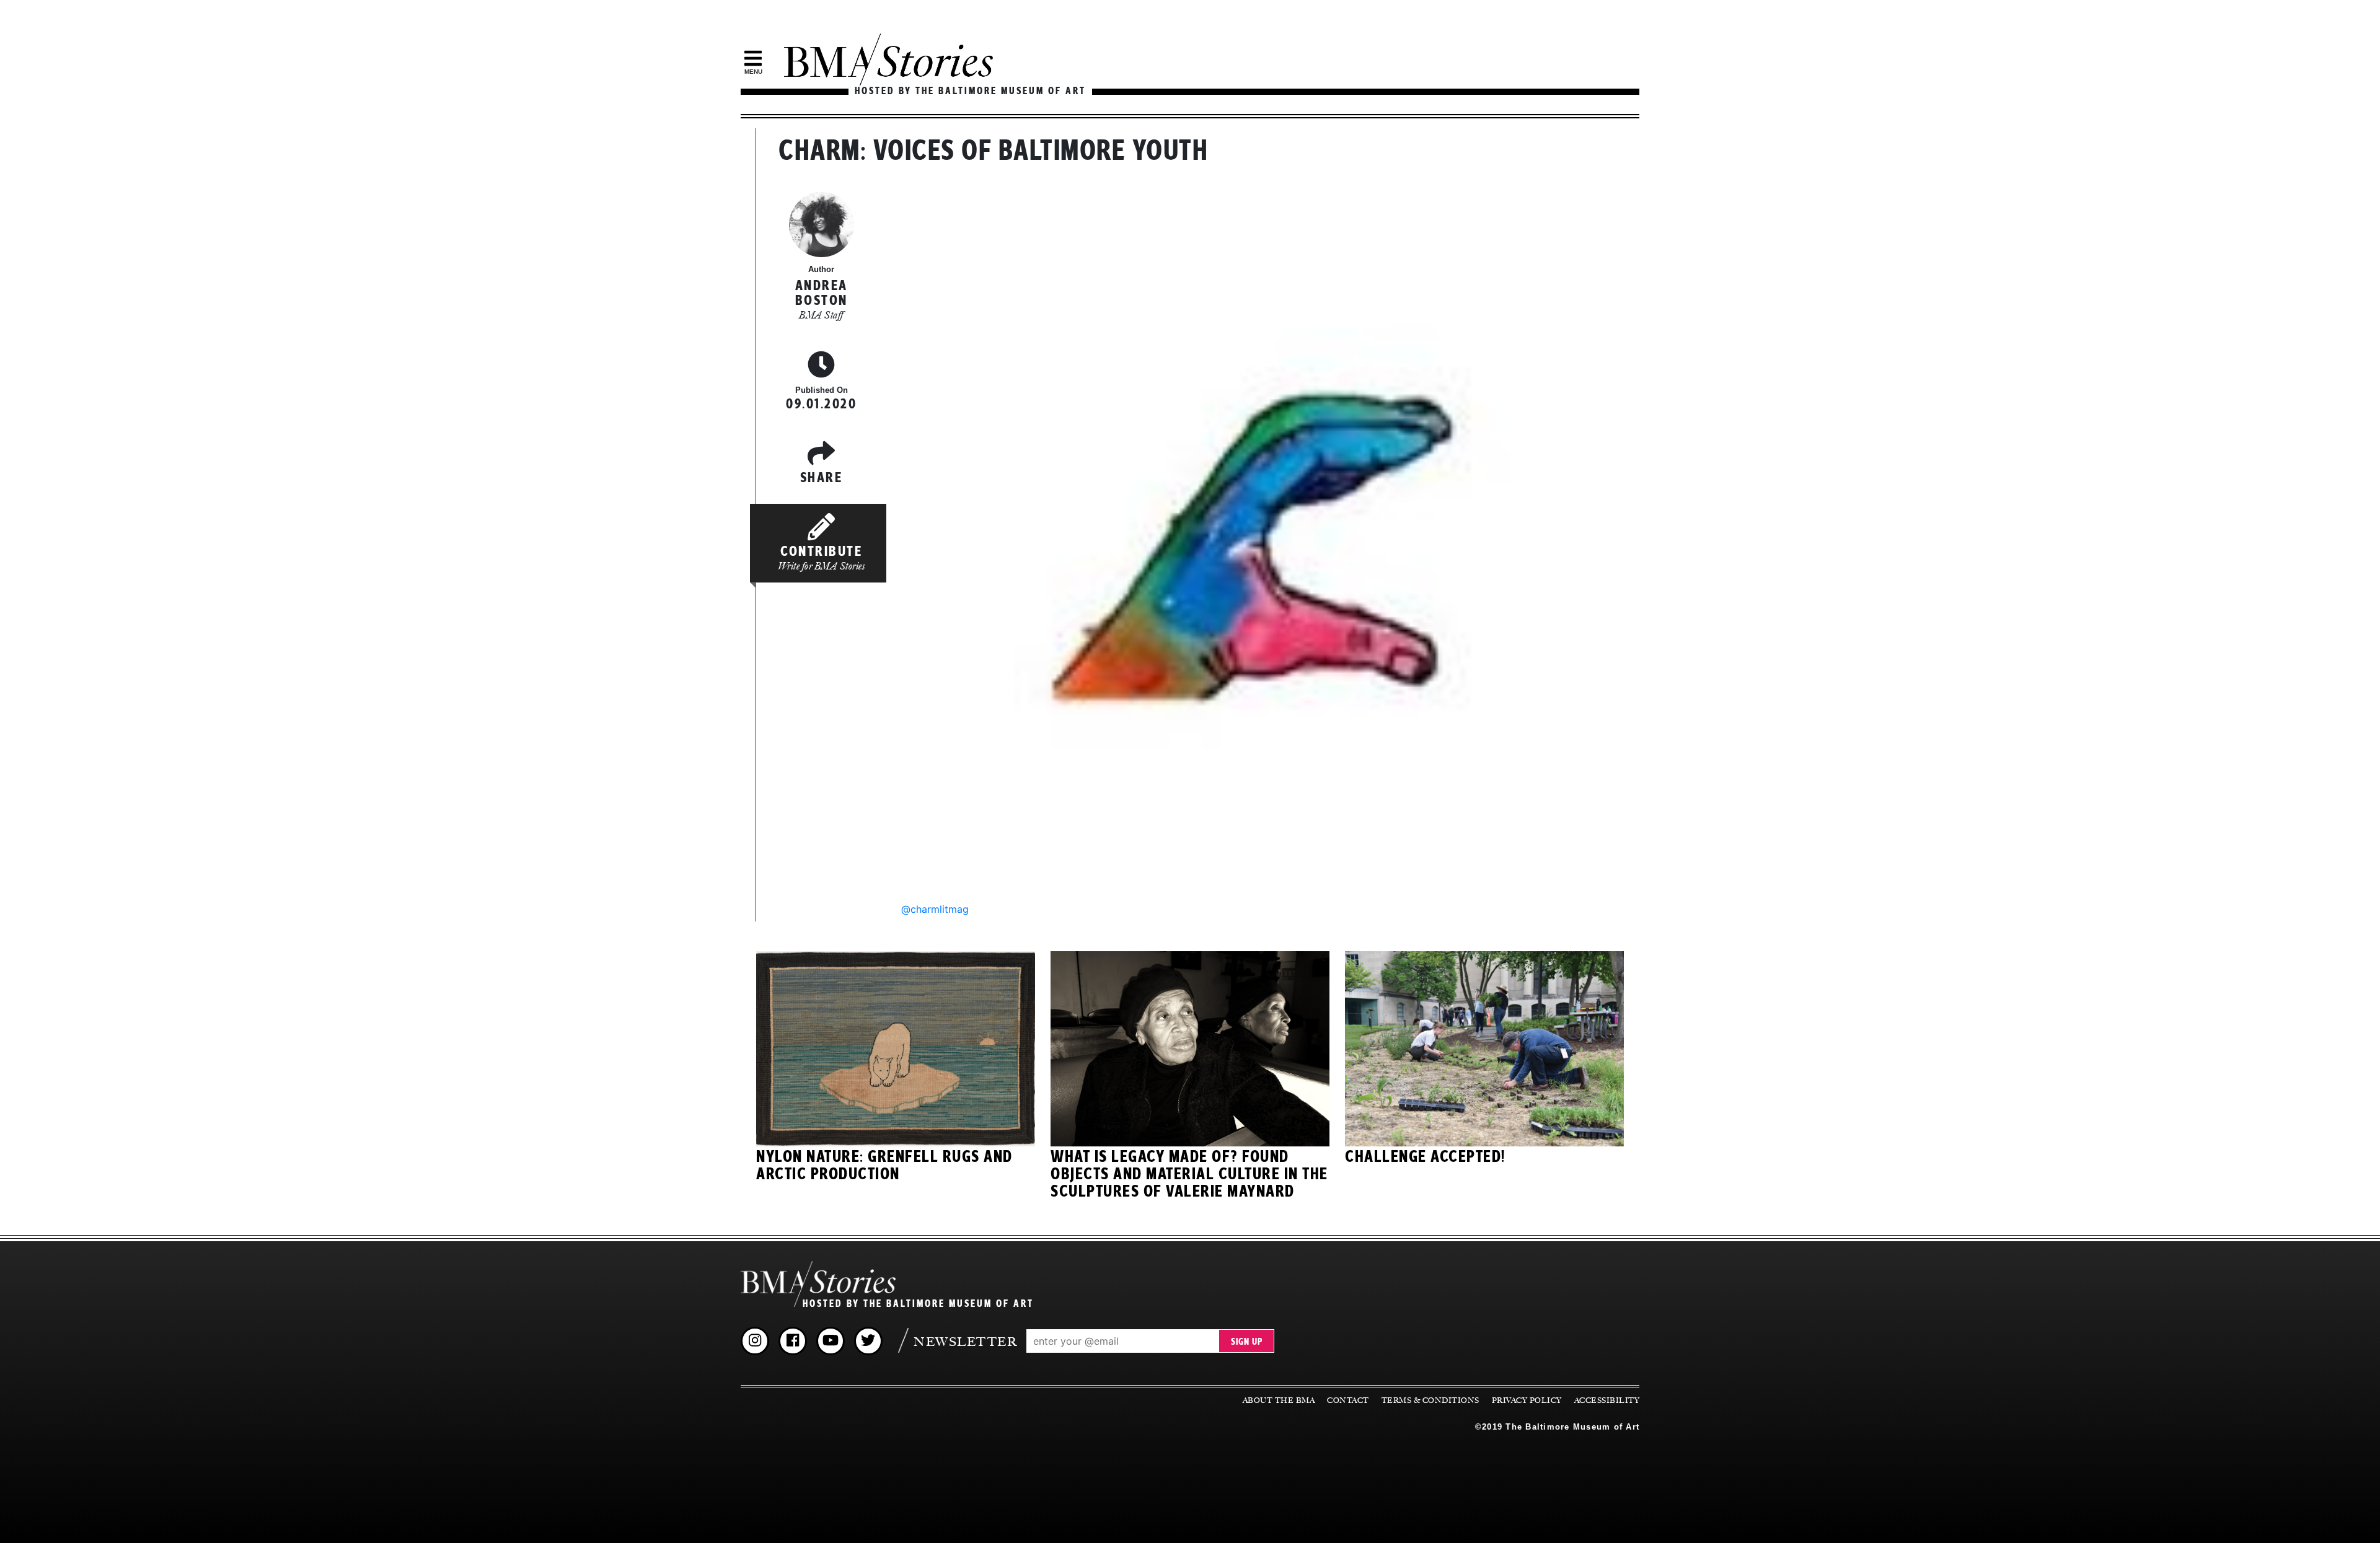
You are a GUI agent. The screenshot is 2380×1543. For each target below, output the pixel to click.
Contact (1348, 1400)
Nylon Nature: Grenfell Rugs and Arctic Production (884, 1166)
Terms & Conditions (1430, 1400)
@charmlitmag (935, 909)
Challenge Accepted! (1425, 1157)
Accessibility (1607, 1400)
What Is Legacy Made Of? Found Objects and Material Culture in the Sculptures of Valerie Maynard (1189, 1174)
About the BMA (1279, 1400)
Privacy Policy (1527, 1400)
